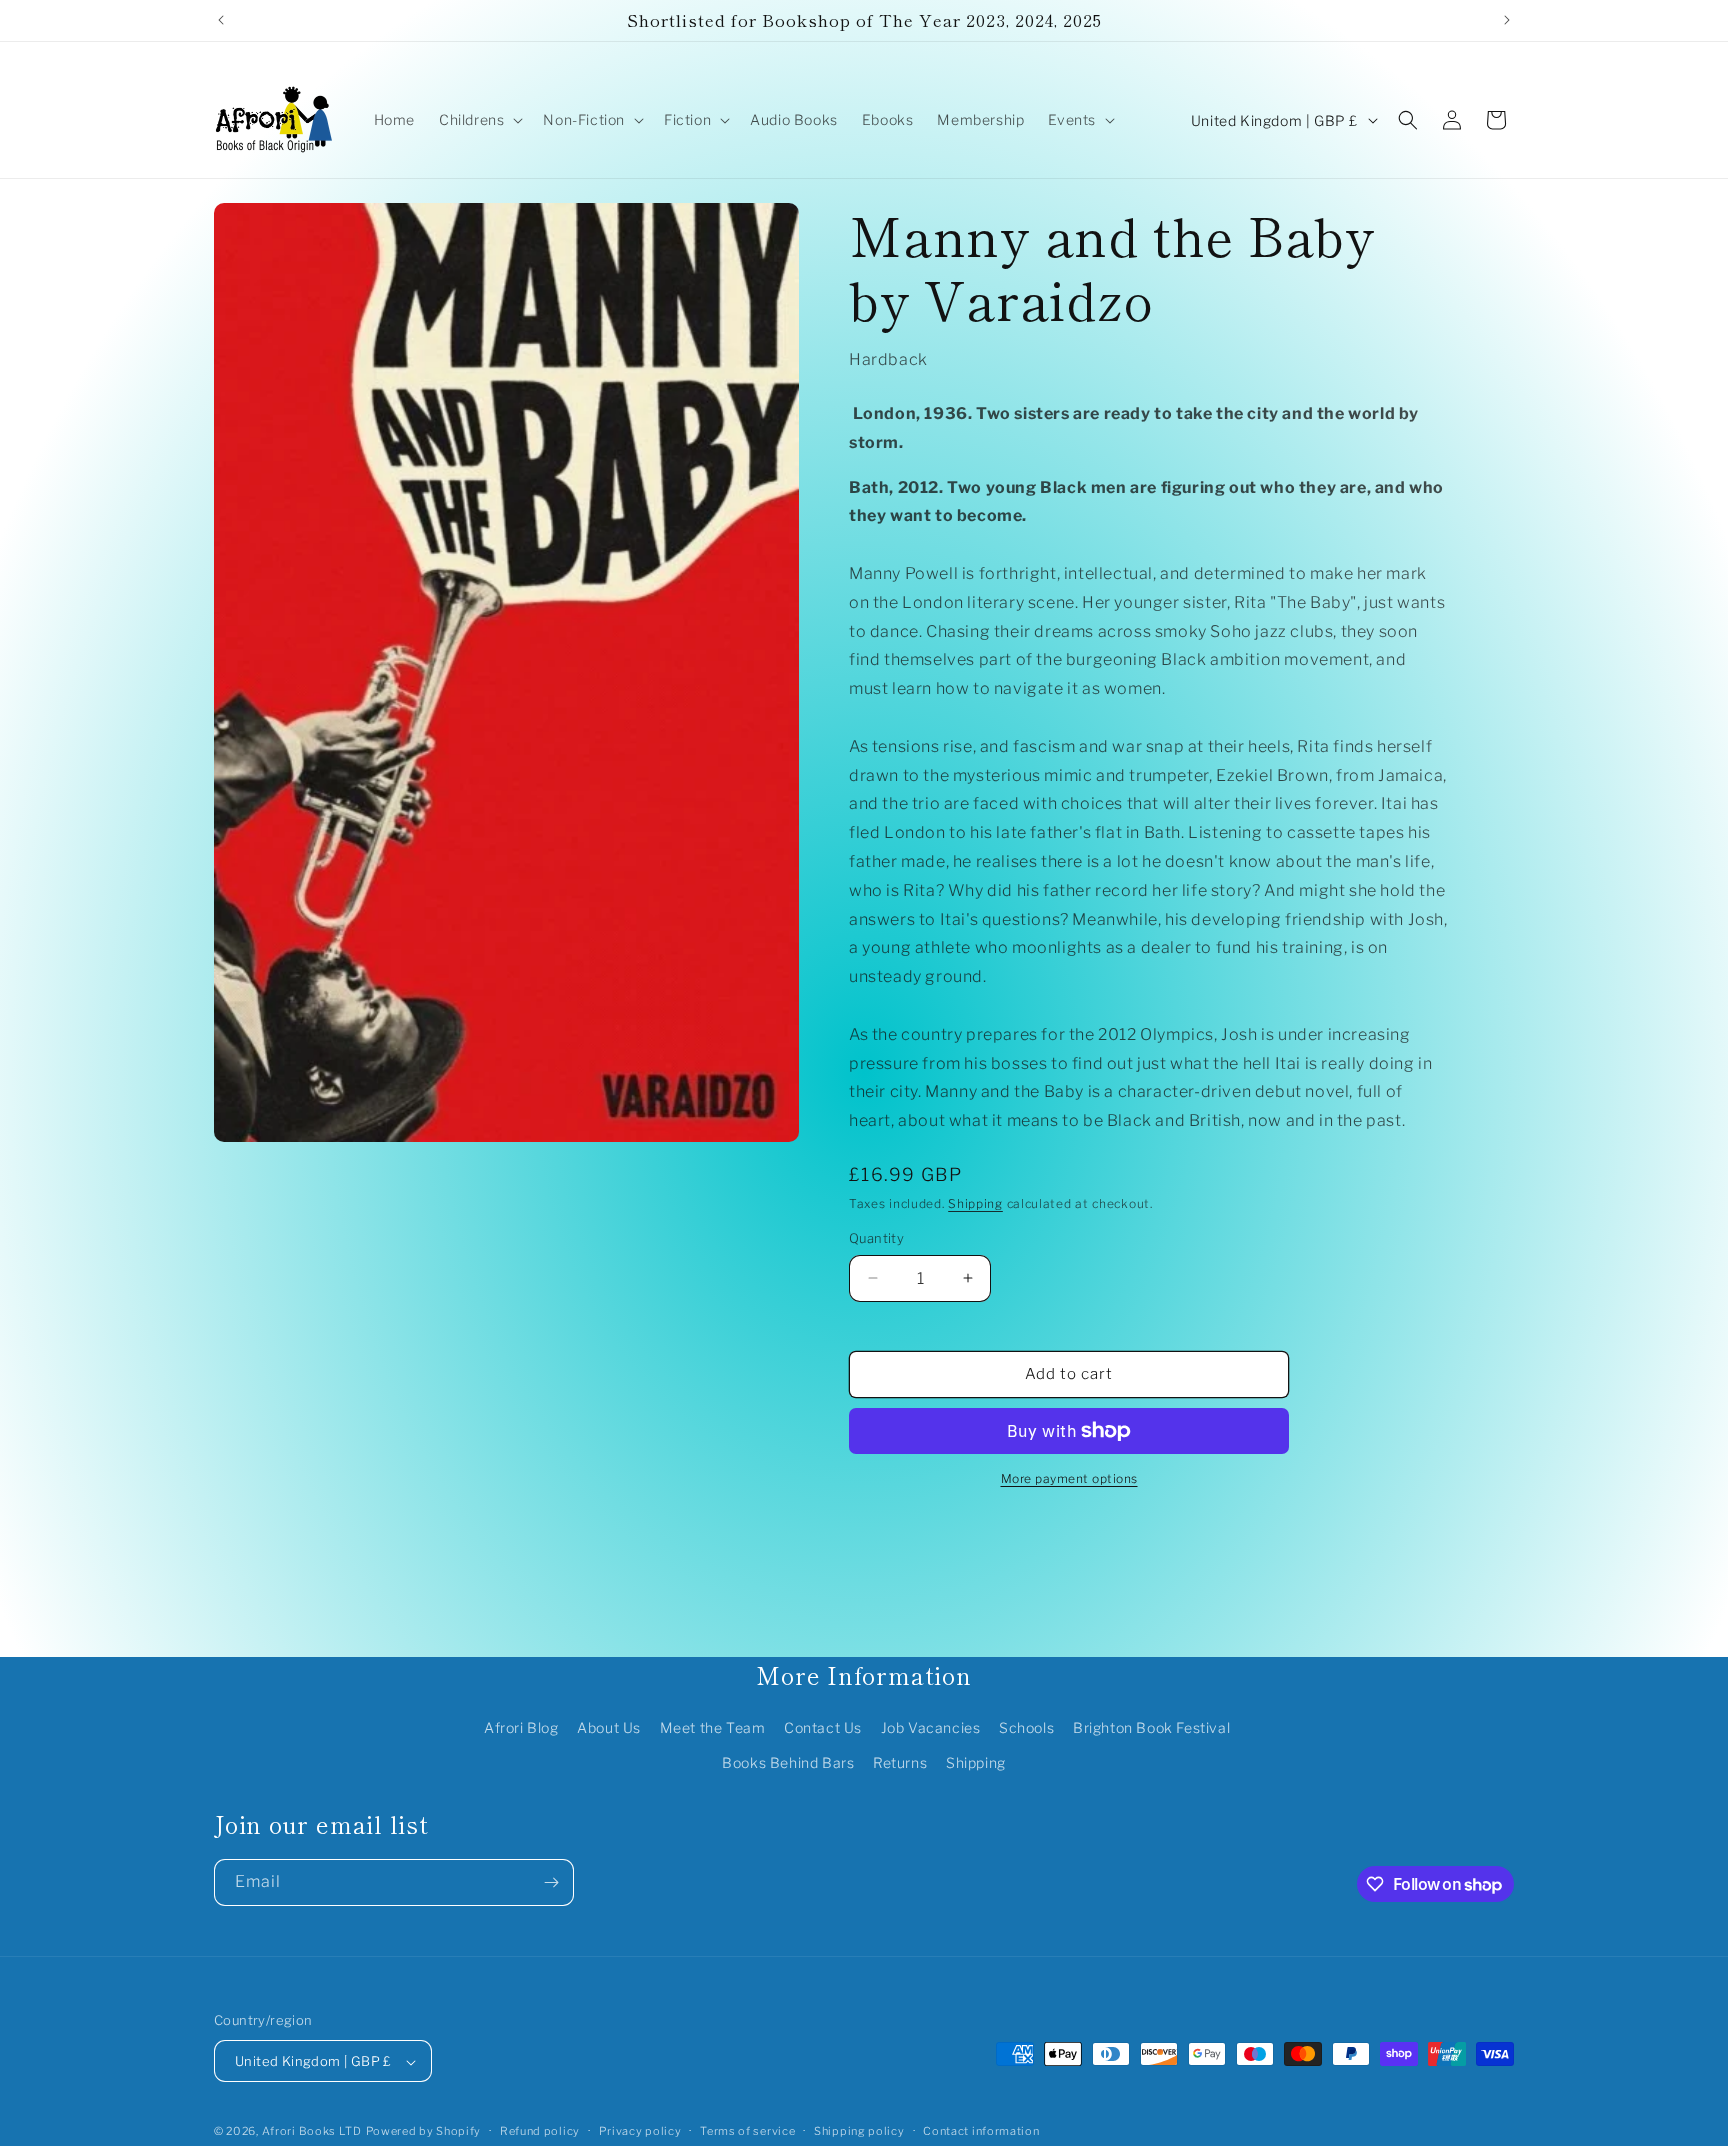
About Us (609, 1727)
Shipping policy (859, 2131)
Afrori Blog (521, 1727)
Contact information (981, 2131)
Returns (900, 1762)
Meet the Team (713, 1727)
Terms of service (747, 2131)
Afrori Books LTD (312, 2132)
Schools (1026, 1727)
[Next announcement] (1507, 20)
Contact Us (823, 1727)
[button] (479, 120)
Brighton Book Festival (1151, 1727)
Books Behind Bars (788, 1762)
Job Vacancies (931, 1727)
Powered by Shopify (424, 2132)
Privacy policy (640, 2131)
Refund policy (540, 2131)
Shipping (975, 1203)
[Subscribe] (551, 1882)
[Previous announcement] (221, 20)
